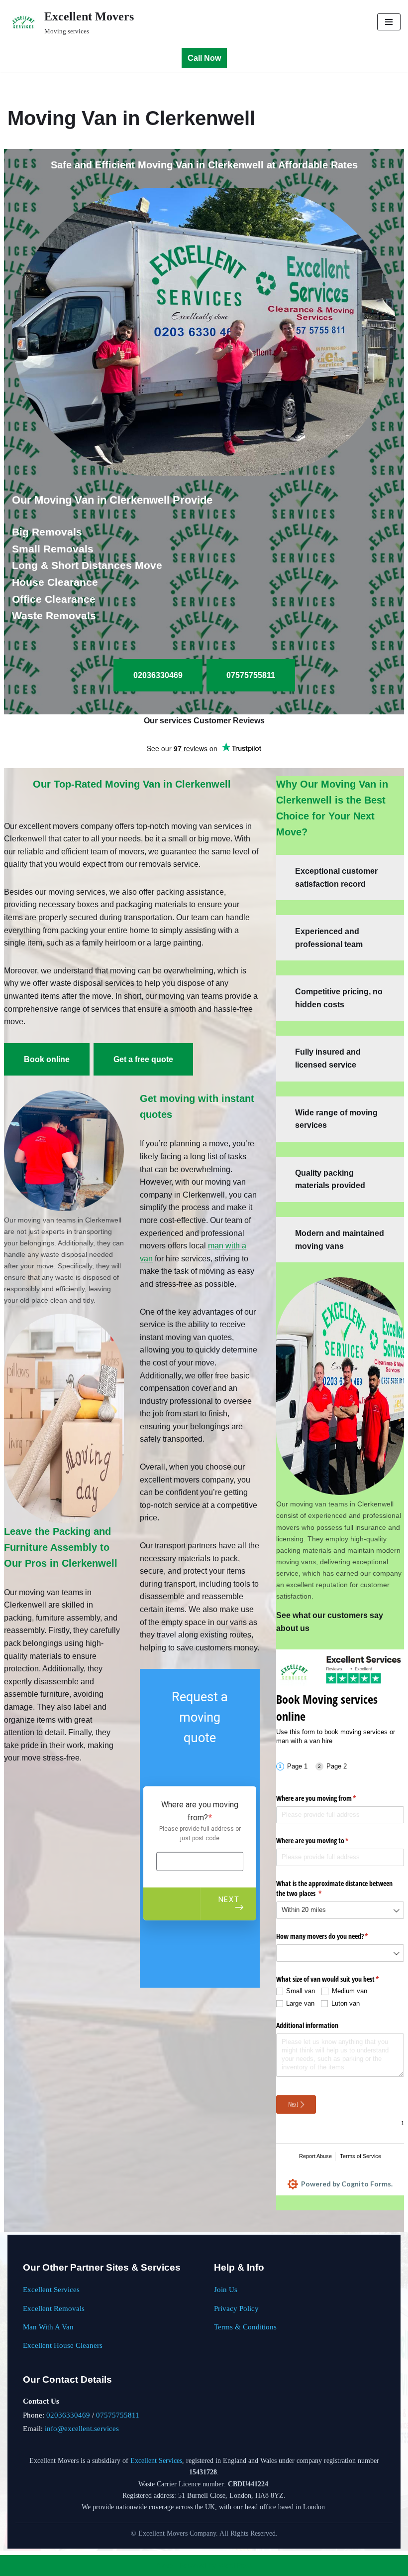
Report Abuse (315, 2156)
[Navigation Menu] (389, 22)
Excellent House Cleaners (63, 2345)
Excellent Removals (54, 2308)
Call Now (204, 58)
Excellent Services (51, 2289)
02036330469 (68, 2415)
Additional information (307, 2025)
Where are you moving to (324, 1840)
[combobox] (340, 1910)
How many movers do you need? (334, 1936)
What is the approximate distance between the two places (334, 1888)
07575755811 (118, 2415)
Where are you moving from (328, 1798)
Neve (165, 2565)
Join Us (226, 2289)
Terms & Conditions (245, 2327)
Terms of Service (360, 2156)
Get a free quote (143, 1059)
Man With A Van (48, 2327)
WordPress (235, 2565)
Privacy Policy (236, 2308)
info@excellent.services (82, 2428)
